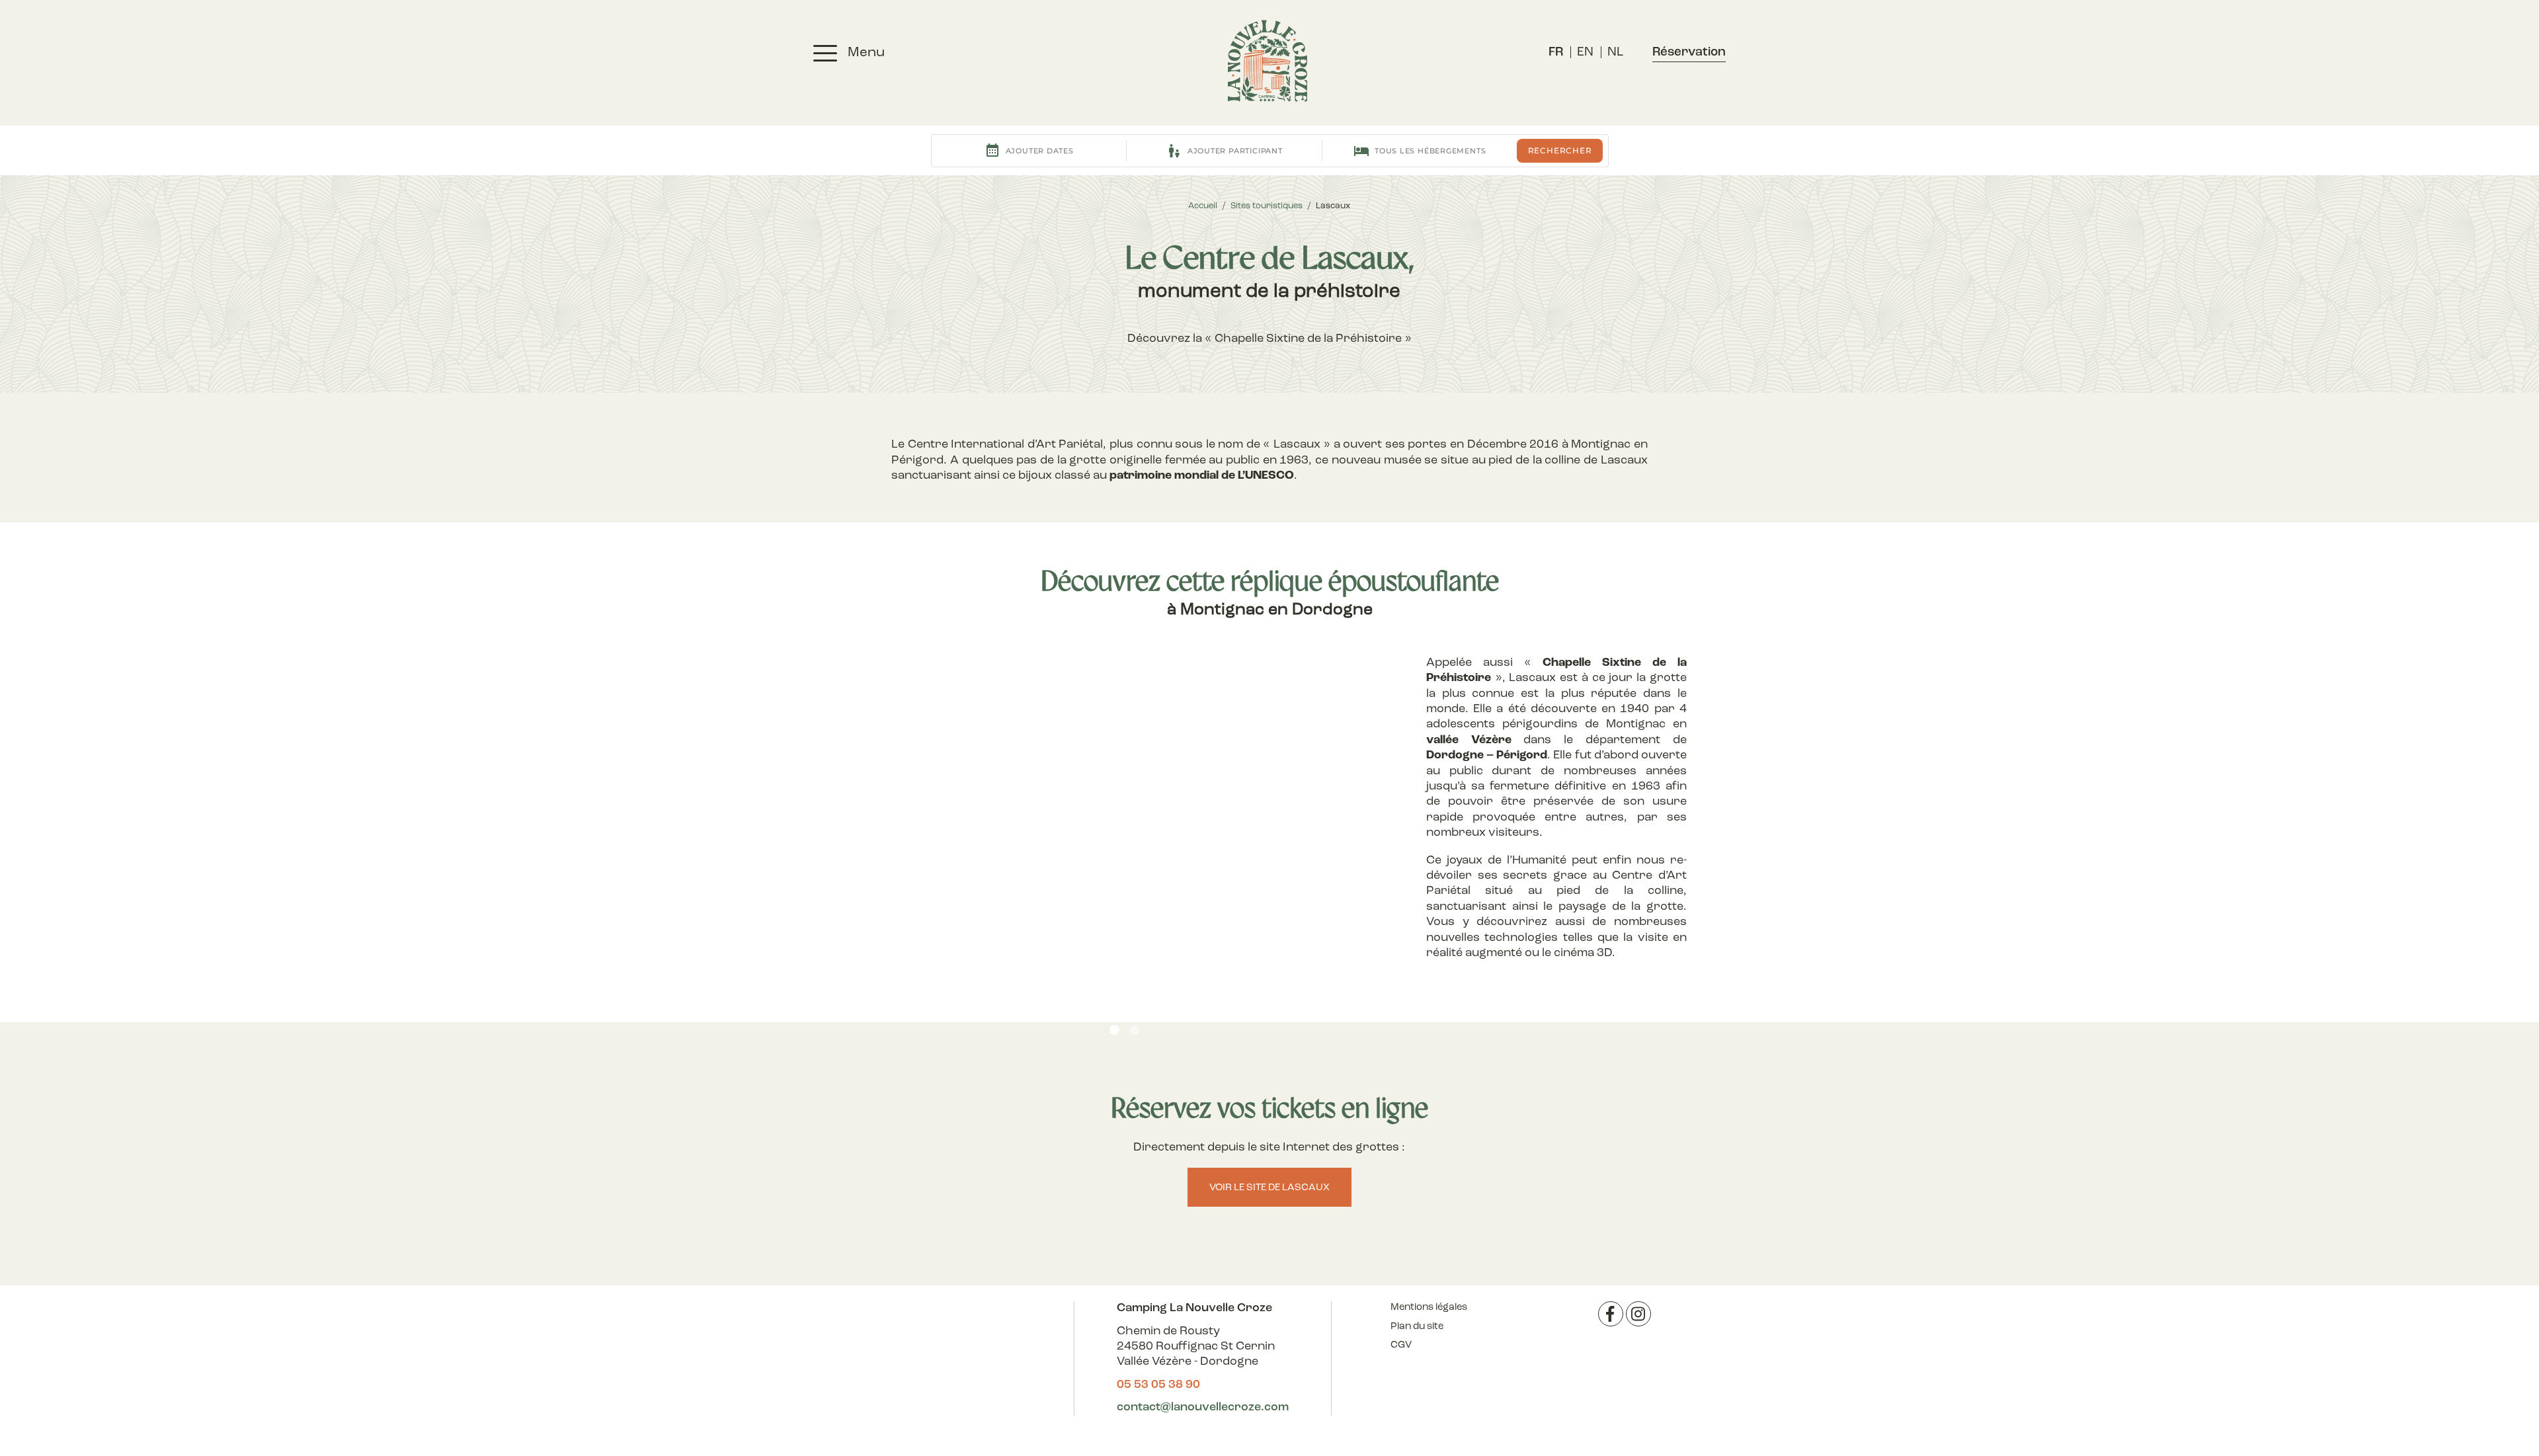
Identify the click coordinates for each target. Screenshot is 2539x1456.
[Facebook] (1611, 1314)
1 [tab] (1114, 1030)
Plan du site (1417, 1327)
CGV (1401, 1345)
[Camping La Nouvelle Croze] (1268, 61)
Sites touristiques (1267, 206)
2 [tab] (1134, 1030)
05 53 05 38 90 (1158, 1385)
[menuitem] (1556, 53)
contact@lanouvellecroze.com (1203, 1408)
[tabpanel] (1126, 857)
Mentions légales (1429, 1308)
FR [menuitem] (1556, 53)
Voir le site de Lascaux (1269, 1188)
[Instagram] (1638, 1314)
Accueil (1203, 206)
